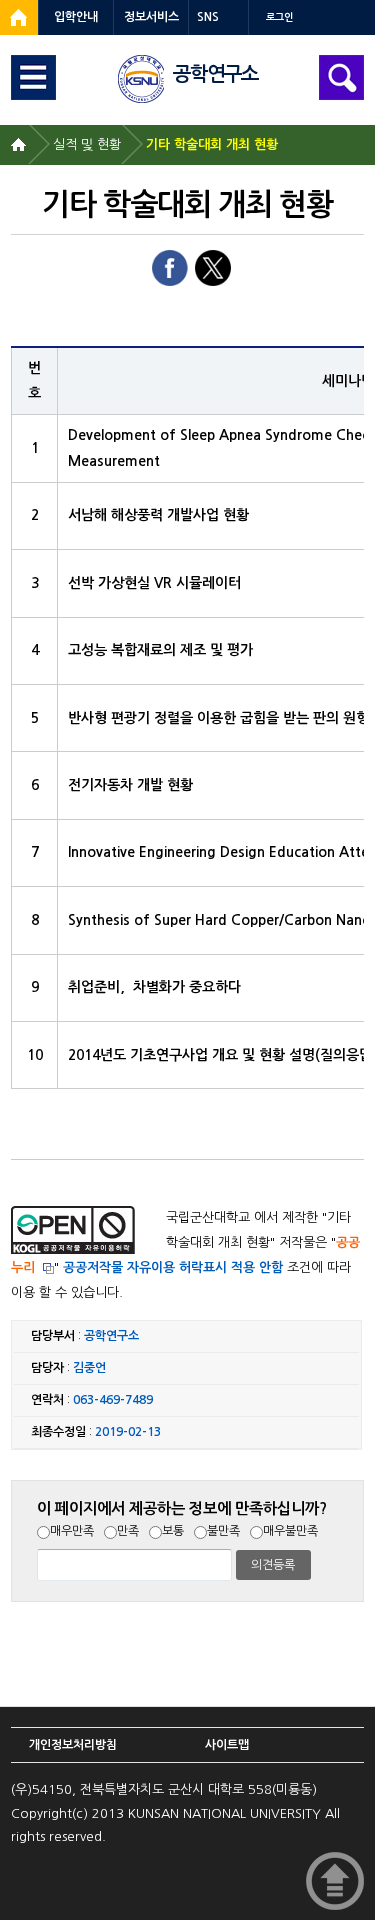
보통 (173, 1531)
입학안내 (76, 17)
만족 (128, 1531)
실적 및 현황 (87, 144)
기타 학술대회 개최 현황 (212, 144)
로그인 (279, 17)
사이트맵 (227, 1745)
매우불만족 (290, 1531)
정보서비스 (151, 17)
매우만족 (72, 1531)
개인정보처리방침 (73, 1745)
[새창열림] (19, 17)
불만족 (223, 1531)
